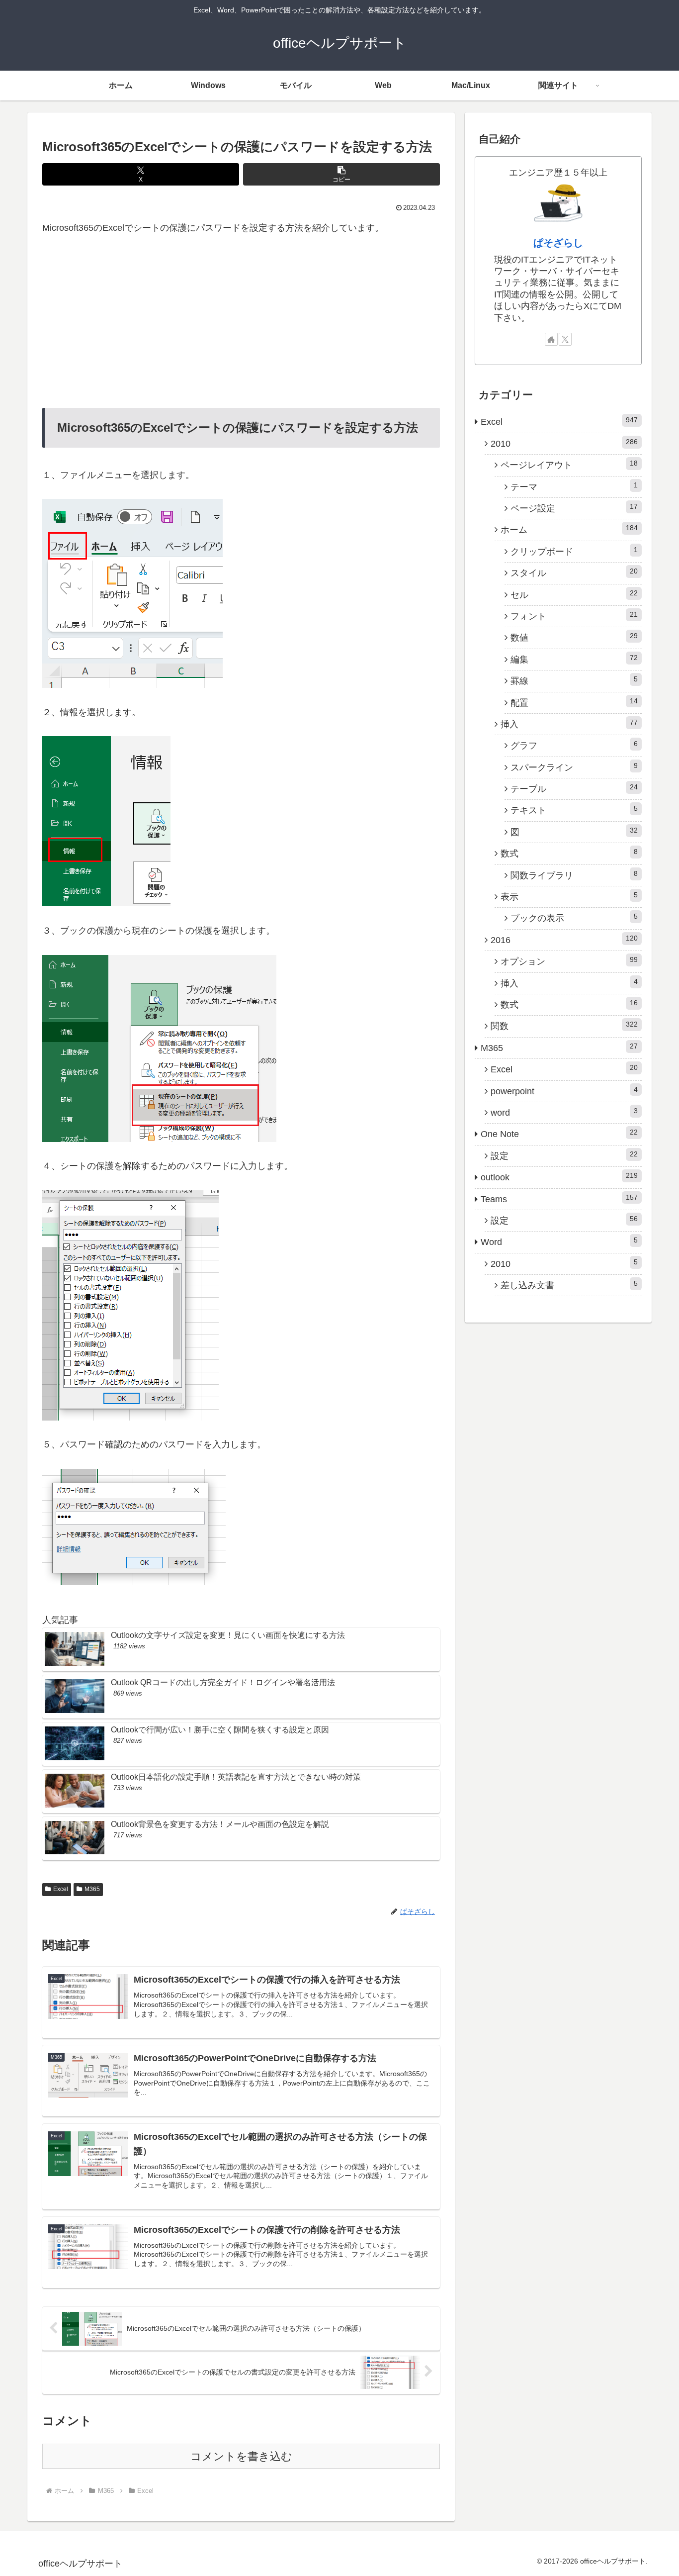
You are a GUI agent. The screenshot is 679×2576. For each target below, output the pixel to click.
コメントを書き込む (241, 2456)
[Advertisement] (241, 322)
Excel (61, 1889)
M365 (92, 1889)
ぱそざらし (558, 243)
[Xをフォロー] (565, 339)
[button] (341, 174)
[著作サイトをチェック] (551, 339)
